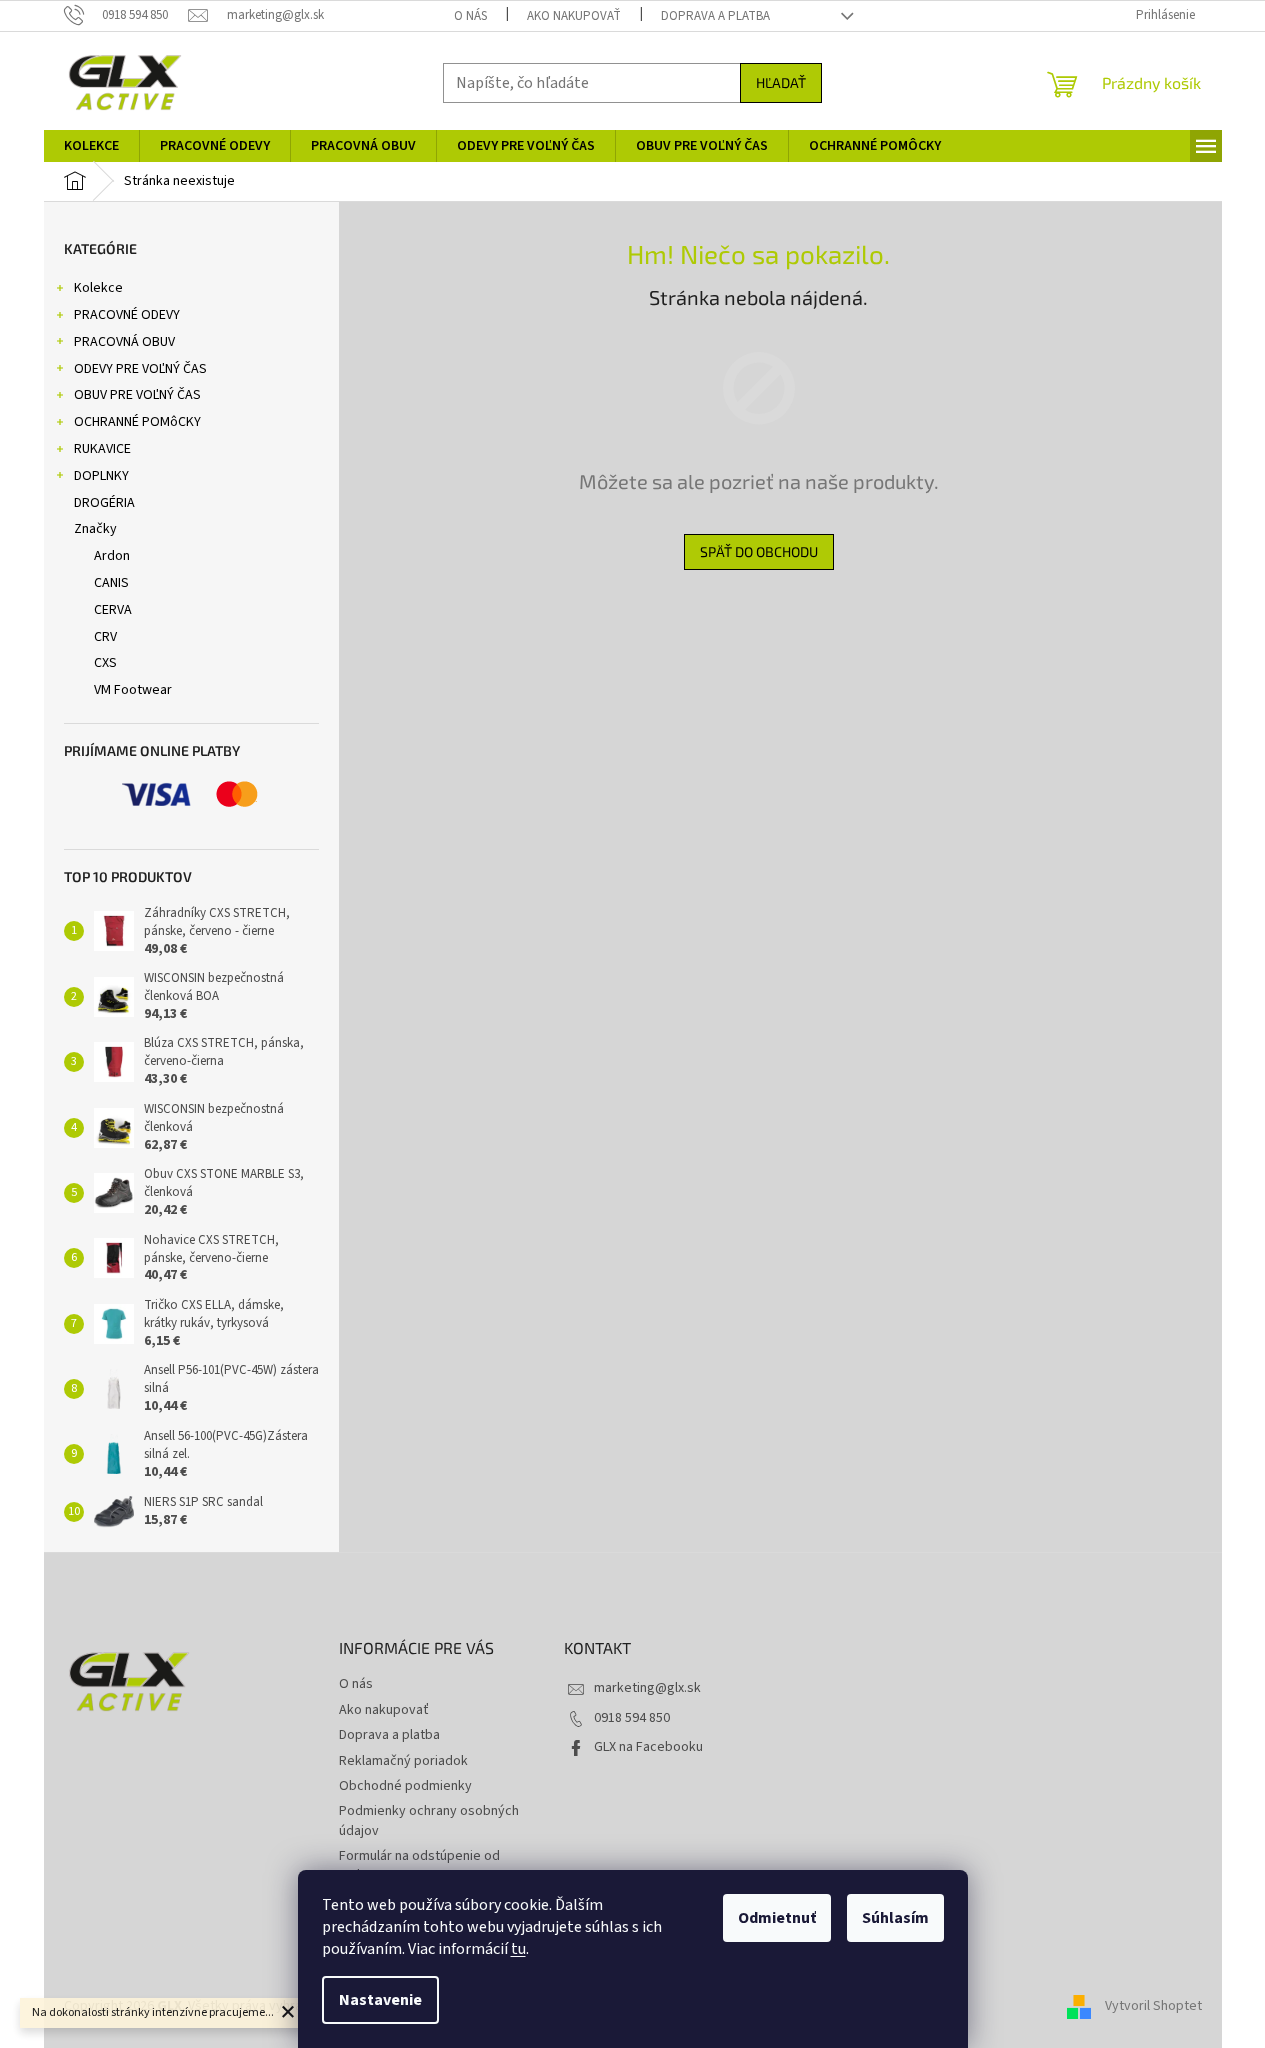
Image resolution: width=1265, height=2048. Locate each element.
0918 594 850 (632, 1718)
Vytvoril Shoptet (1153, 2007)
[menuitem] (91, 146)
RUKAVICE (102, 449)
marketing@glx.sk (647, 1688)
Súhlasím (895, 1918)
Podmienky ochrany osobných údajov (429, 1820)
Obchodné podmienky (405, 1786)
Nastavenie (380, 2000)
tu (518, 1949)
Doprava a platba (715, 16)
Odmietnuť (777, 1918)
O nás (470, 16)
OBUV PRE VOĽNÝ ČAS (137, 395)
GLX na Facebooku (648, 1747)
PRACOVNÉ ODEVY (127, 315)
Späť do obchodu (759, 551)
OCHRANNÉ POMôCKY (137, 422)
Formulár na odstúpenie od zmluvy (419, 1865)
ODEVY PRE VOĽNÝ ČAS (140, 369)
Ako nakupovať (574, 16)
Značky (95, 529)
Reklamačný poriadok (403, 1761)
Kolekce (98, 288)
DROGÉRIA (104, 503)
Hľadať (781, 82)
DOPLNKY (101, 476)
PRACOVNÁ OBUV (124, 342)
